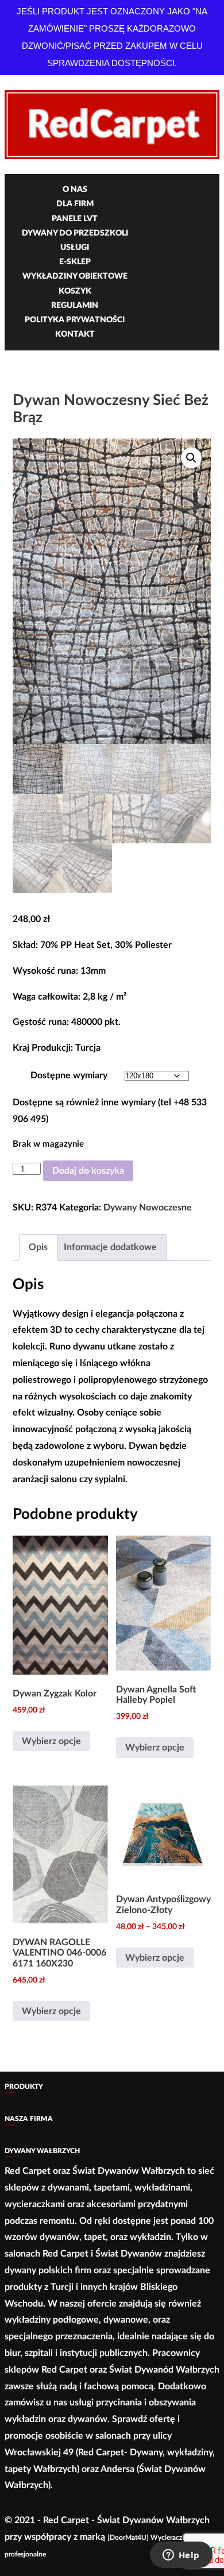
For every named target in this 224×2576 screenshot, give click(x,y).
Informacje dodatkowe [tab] (110, 1247)
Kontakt (75, 334)
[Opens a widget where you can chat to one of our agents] (181, 2556)
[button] (191, 458)
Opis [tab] (38, 1247)
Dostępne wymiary (69, 1075)
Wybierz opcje (51, 1741)
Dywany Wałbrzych (42, 2151)
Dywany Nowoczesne (148, 1208)
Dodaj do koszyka (88, 1171)
